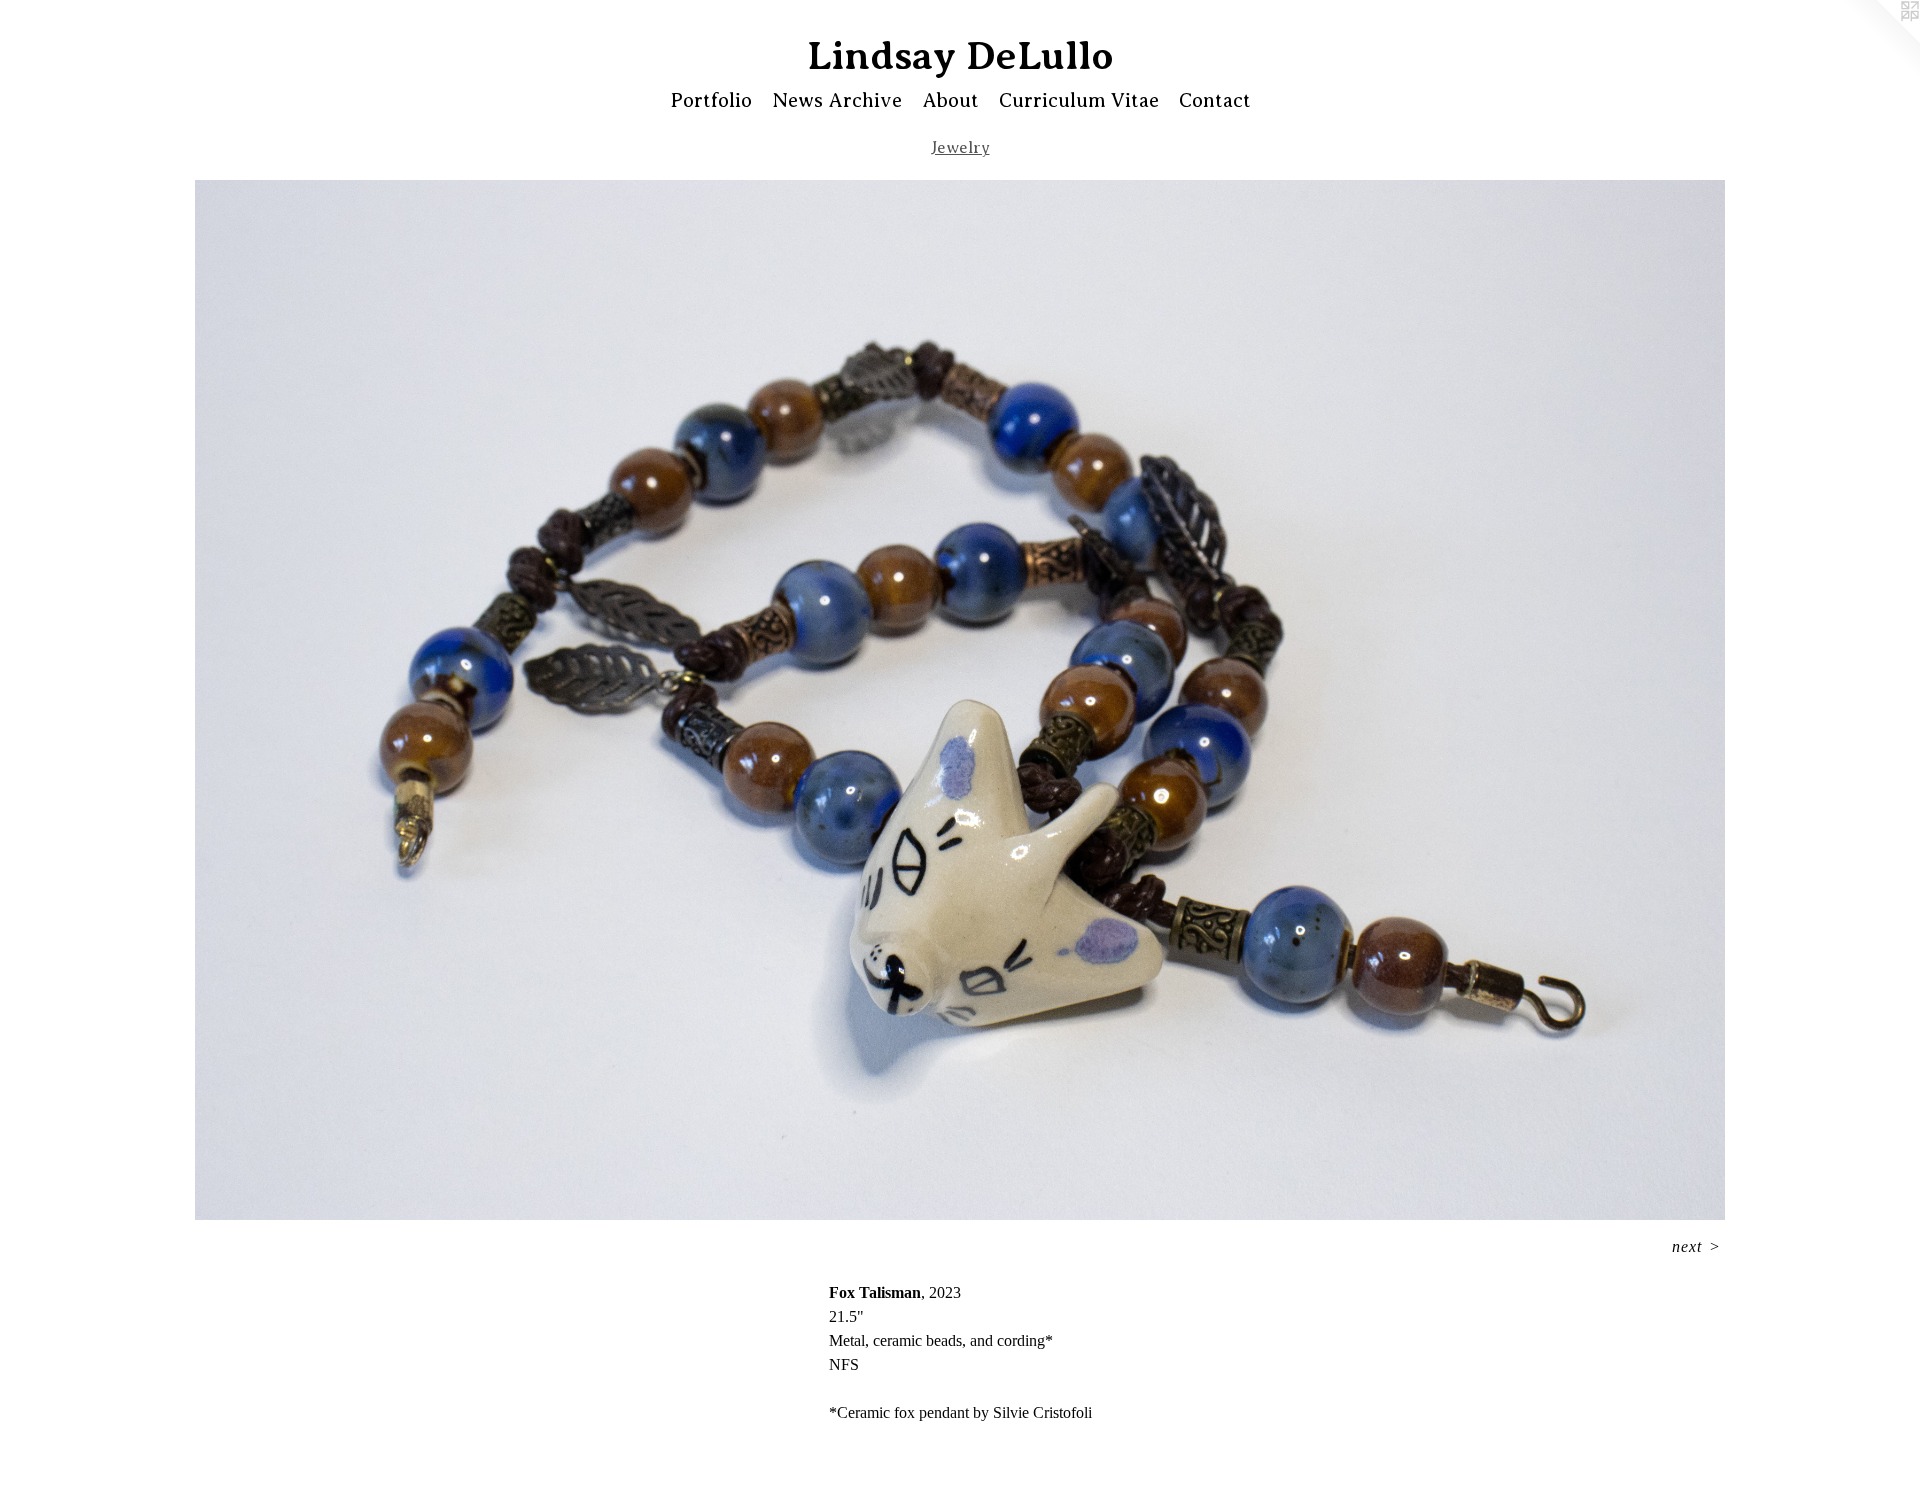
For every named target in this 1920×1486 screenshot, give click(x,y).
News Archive (837, 100)
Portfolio (711, 100)
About (950, 100)
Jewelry (960, 148)
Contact (1215, 100)
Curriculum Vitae (1079, 100)
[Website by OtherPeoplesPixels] (1880, 40)
